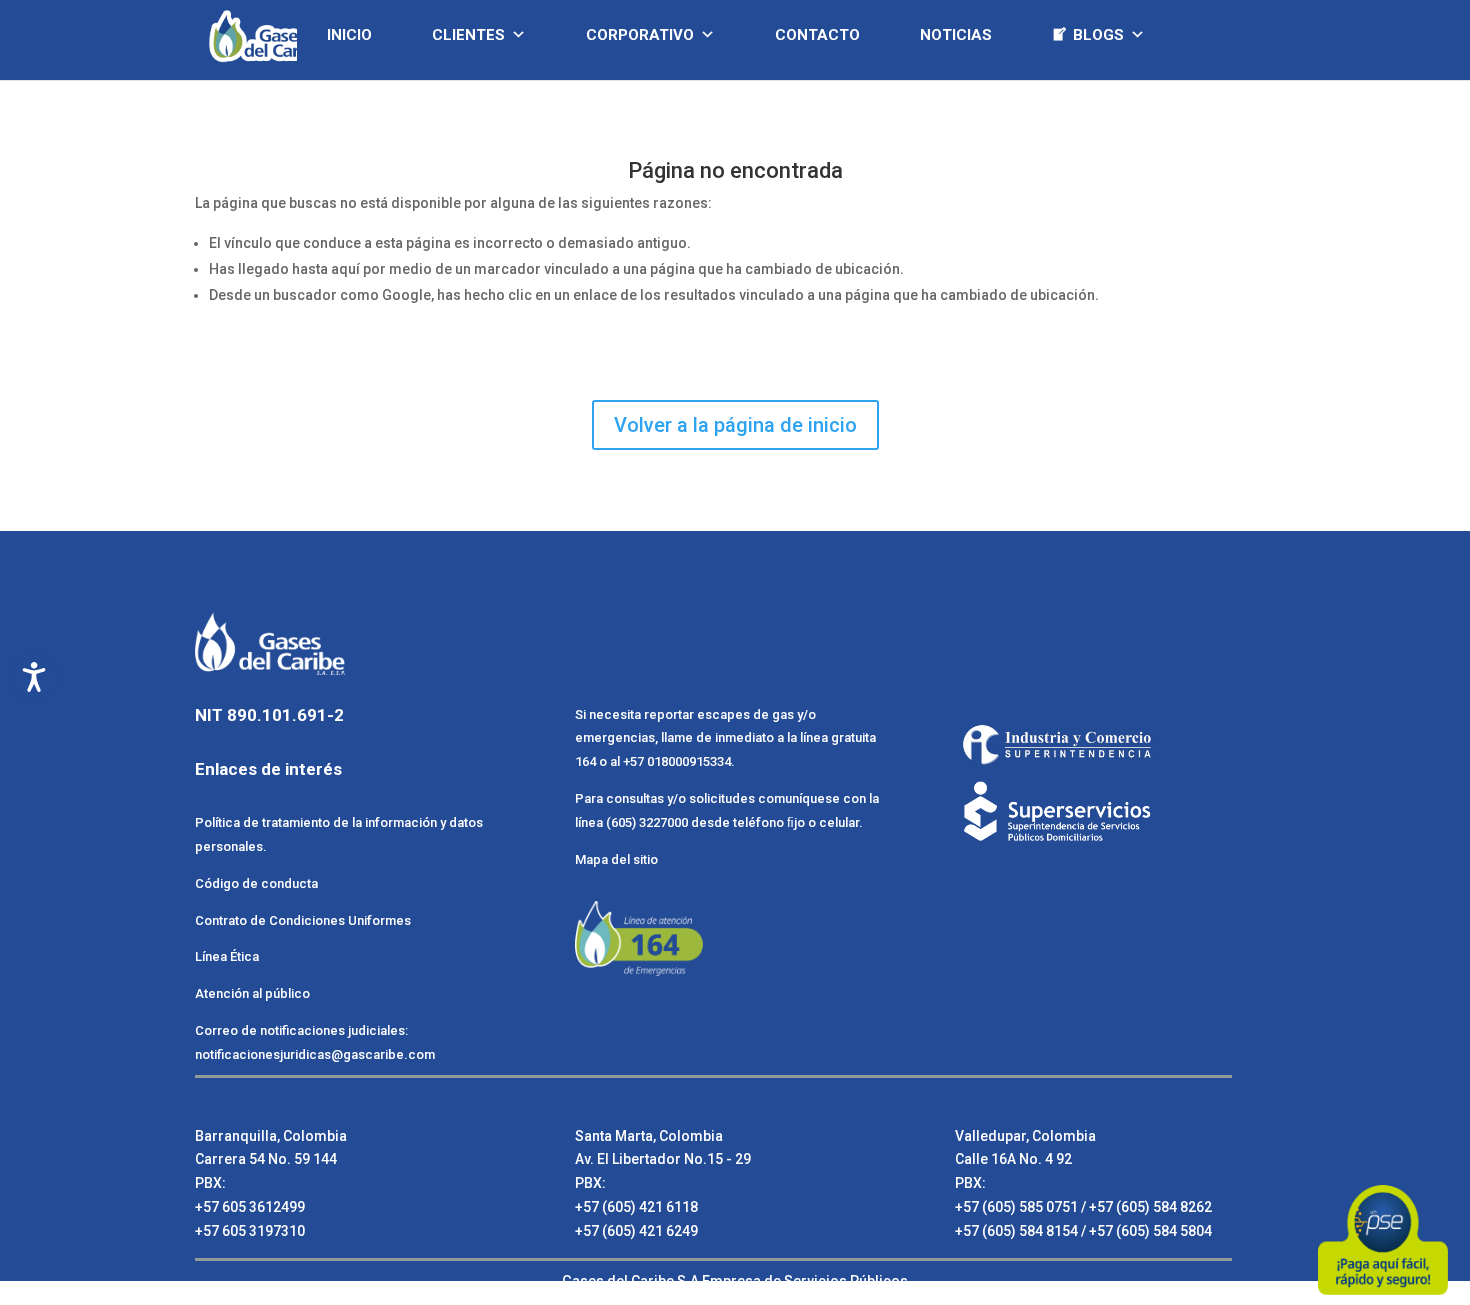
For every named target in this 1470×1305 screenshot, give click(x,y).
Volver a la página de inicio (735, 425)
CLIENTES (468, 35)
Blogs (1098, 35)
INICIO (349, 35)
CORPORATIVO (640, 35)
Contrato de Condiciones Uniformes (304, 920)
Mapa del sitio (616, 859)
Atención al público (252, 993)
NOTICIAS (956, 35)
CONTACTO (817, 35)
